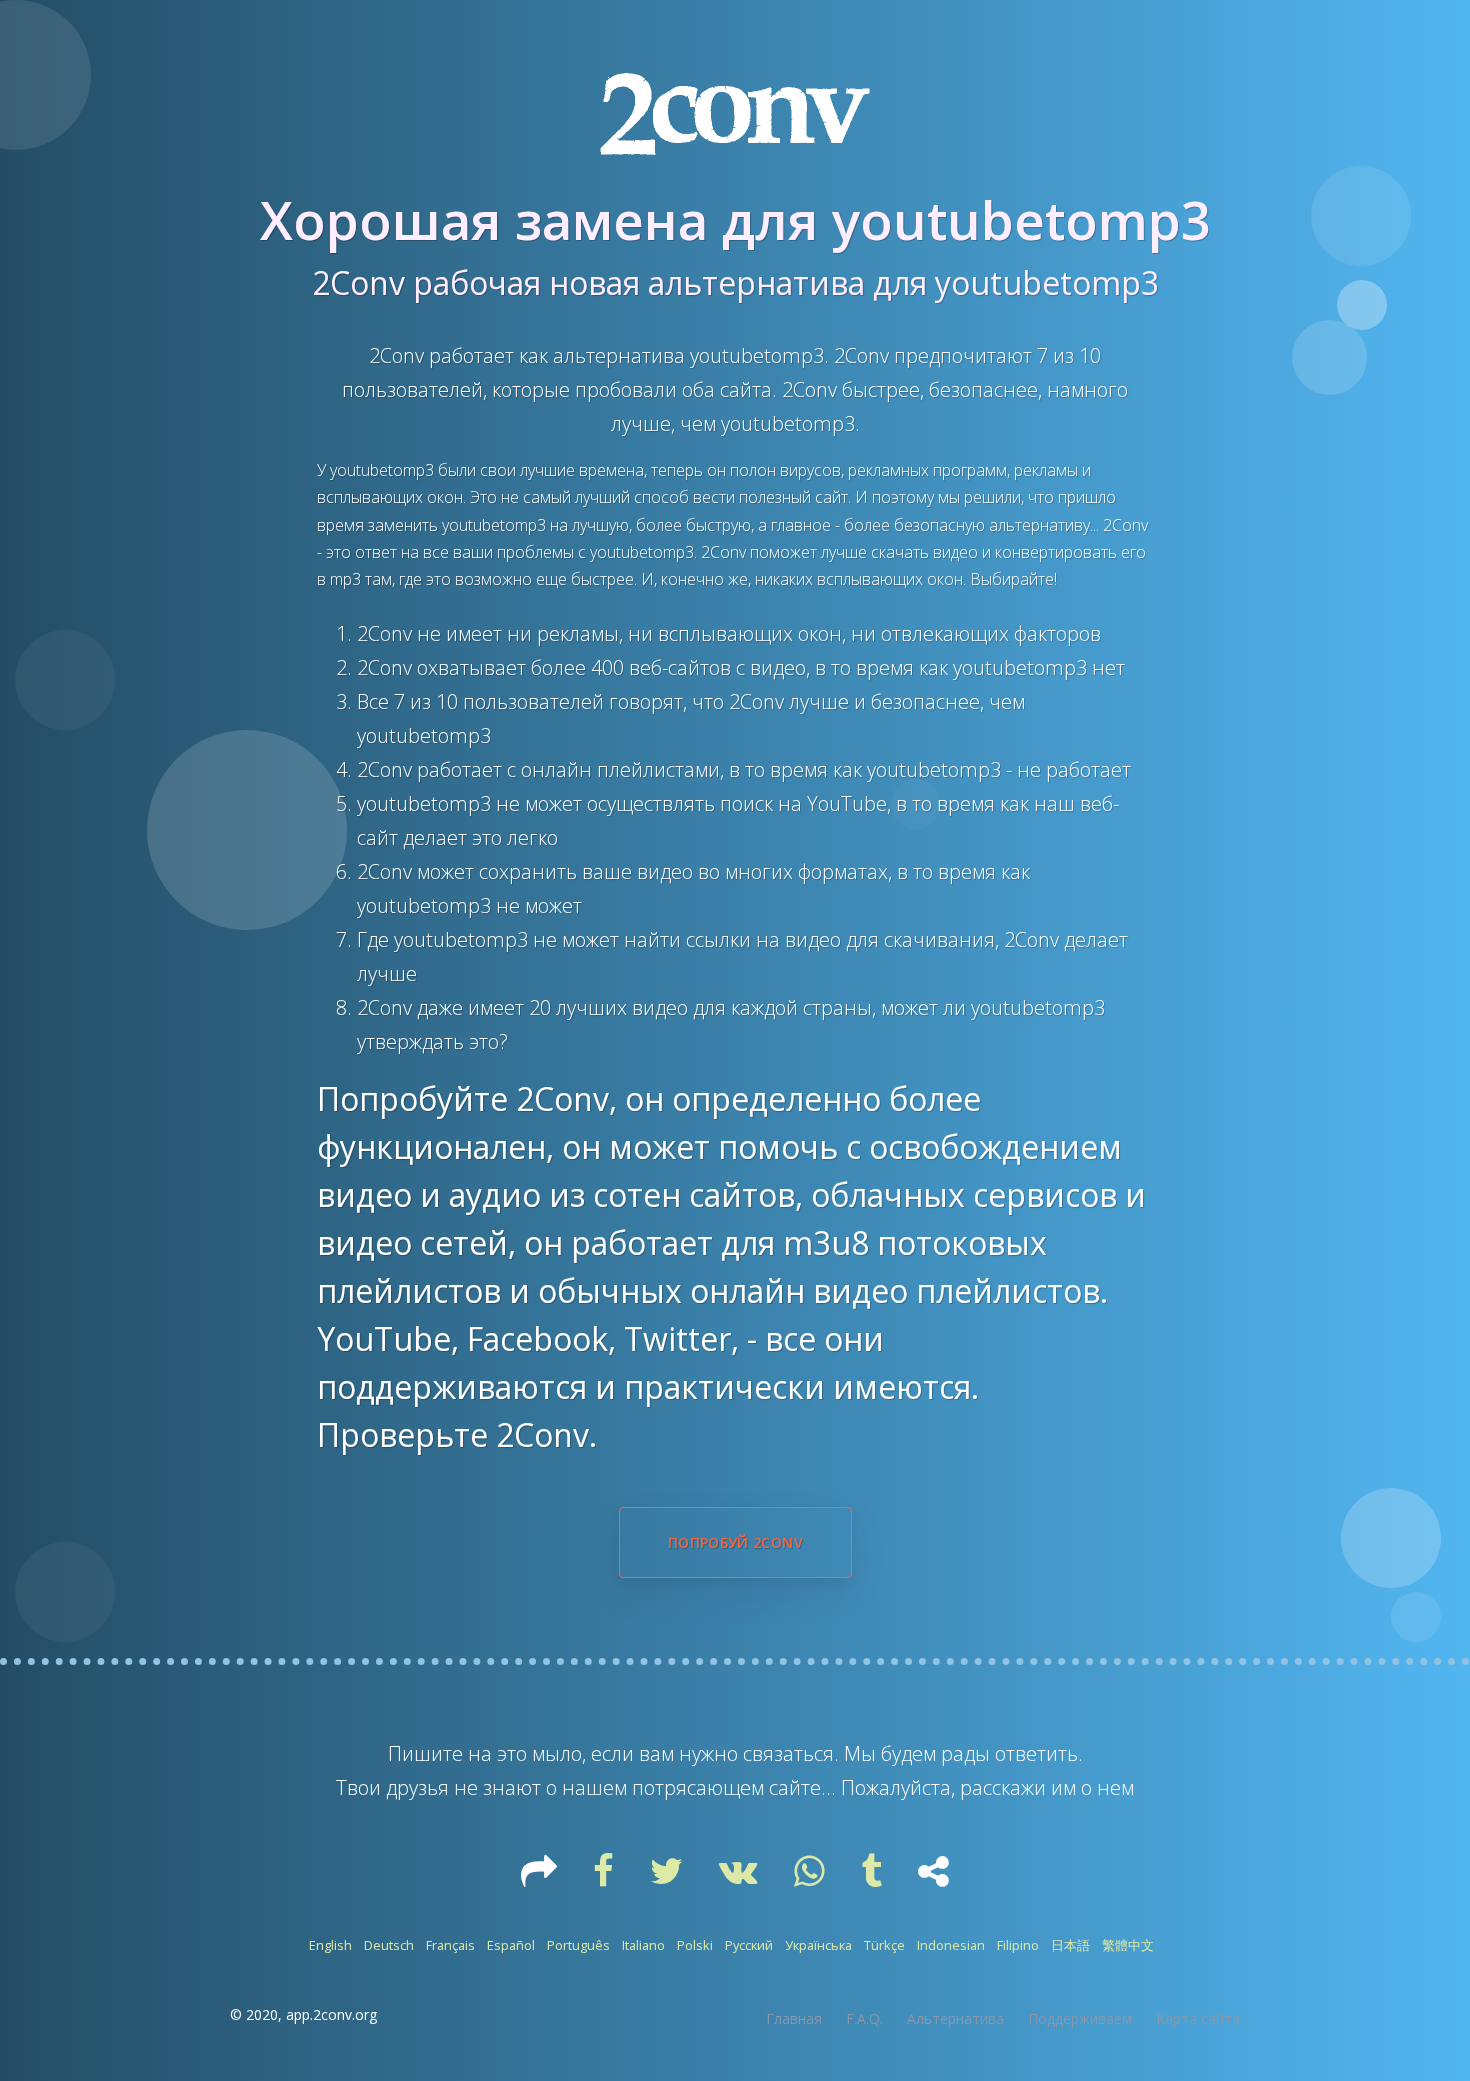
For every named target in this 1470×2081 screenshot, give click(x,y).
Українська (818, 1945)
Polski (695, 1945)
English (330, 1945)
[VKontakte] (740, 1878)
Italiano (643, 1945)
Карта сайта (1198, 2018)
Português (578, 1945)
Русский (749, 1945)
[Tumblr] (873, 1878)
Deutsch (389, 1945)
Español (511, 1945)
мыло (557, 1753)
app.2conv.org (331, 2014)
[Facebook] (605, 1878)
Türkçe (884, 1945)
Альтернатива (955, 2018)
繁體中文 (1128, 1945)
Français (450, 1945)
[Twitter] (668, 1878)
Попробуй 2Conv (735, 1542)
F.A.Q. (864, 2018)
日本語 (1070, 1945)
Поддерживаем (1080, 2018)
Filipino (1018, 1945)
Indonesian (951, 1945)
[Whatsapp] (811, 1878)
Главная (794, 2018)
